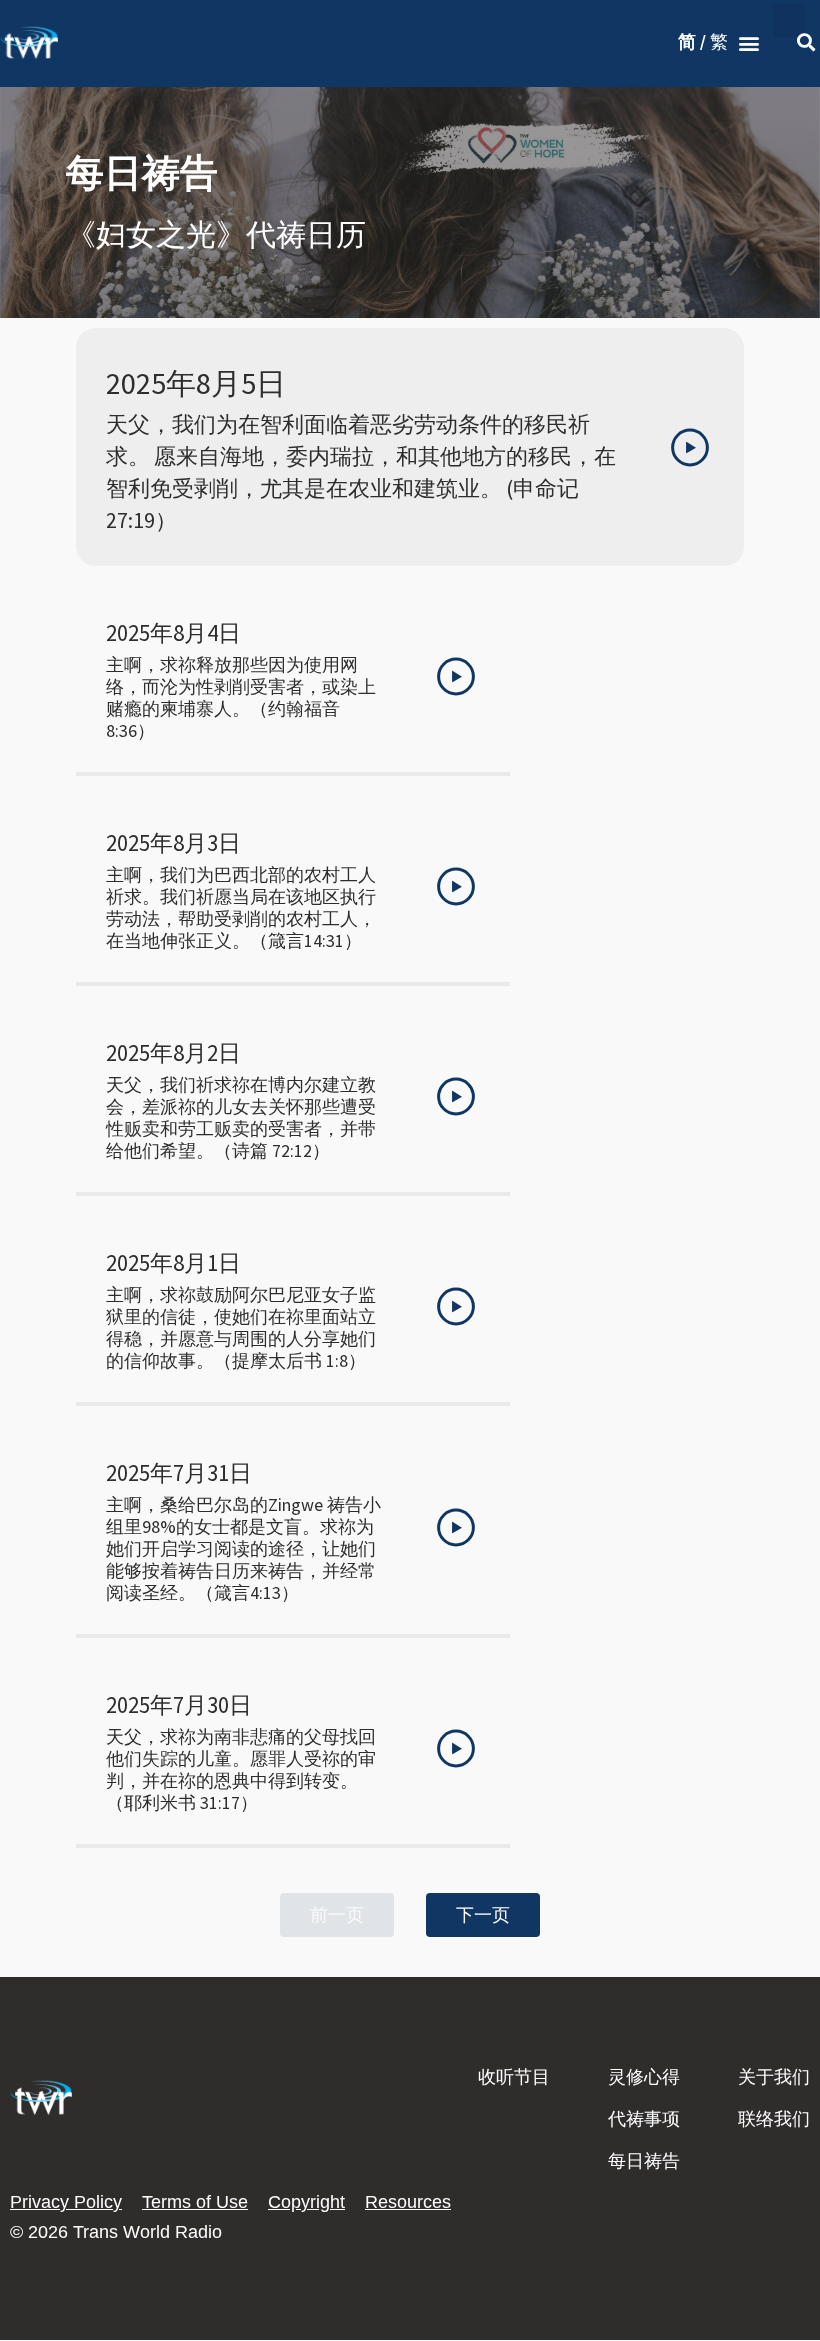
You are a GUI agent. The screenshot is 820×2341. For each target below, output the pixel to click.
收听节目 (514, 2077)
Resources (408, 2202)
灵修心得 (644, 2077)
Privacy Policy (66, 2202)
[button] (748, 43)
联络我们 (774, 2119)
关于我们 (774, 2077)
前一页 (337, 1915)
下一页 (483, 1915)
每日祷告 (644, 2161)
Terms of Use (195, 2202)
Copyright (306, 2202)
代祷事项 (644, 2119)
